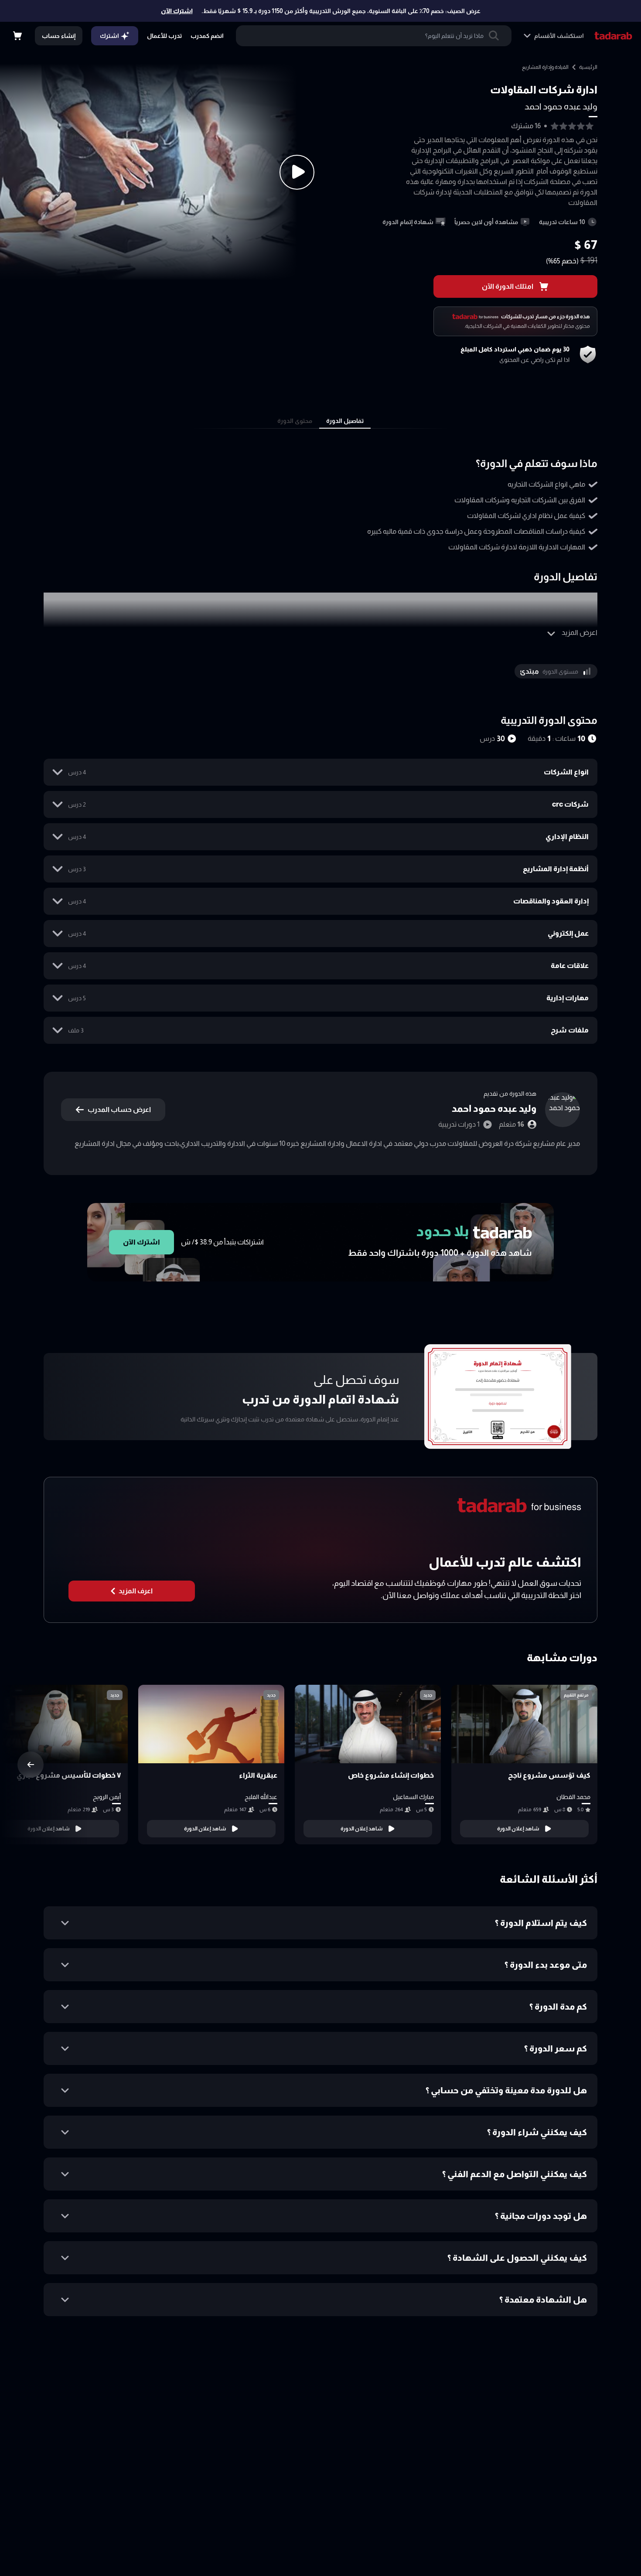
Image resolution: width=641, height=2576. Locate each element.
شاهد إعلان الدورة (518, 1829)
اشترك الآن (177, 11)
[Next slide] (31, 1765)
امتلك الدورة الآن (508, 286)
